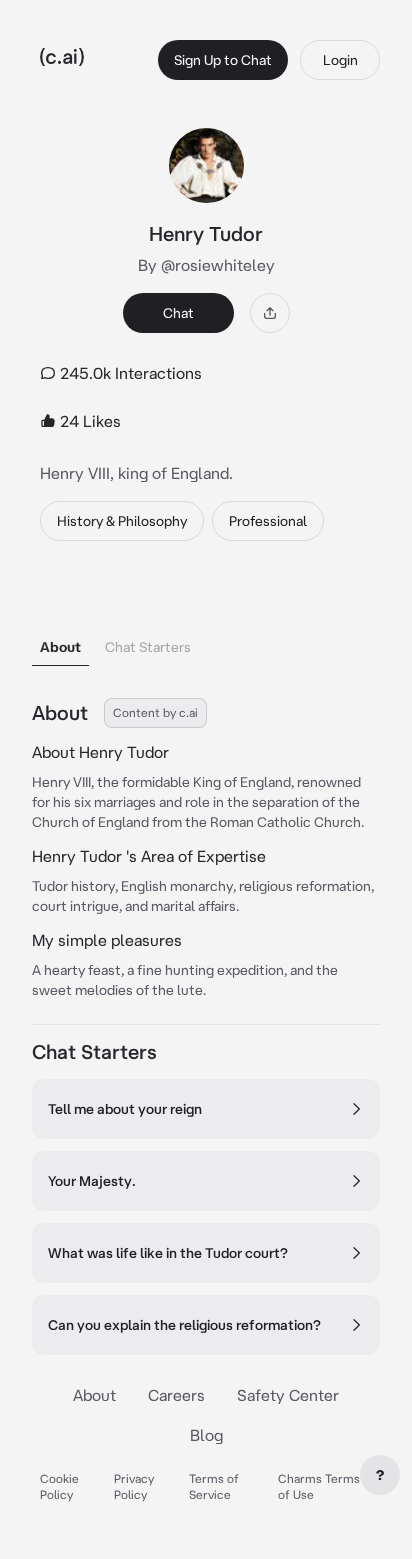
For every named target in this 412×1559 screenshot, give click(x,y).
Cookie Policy (59, 1486)
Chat (178, 313)
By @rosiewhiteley (206, 265)
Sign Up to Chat (223, 60)
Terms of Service (214, 1486)
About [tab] (60, 647)
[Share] (270, 313)
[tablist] (206, 621)
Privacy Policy (134, 1486)
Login (340, 60)
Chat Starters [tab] (148, 647)
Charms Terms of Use (319, 1486)
